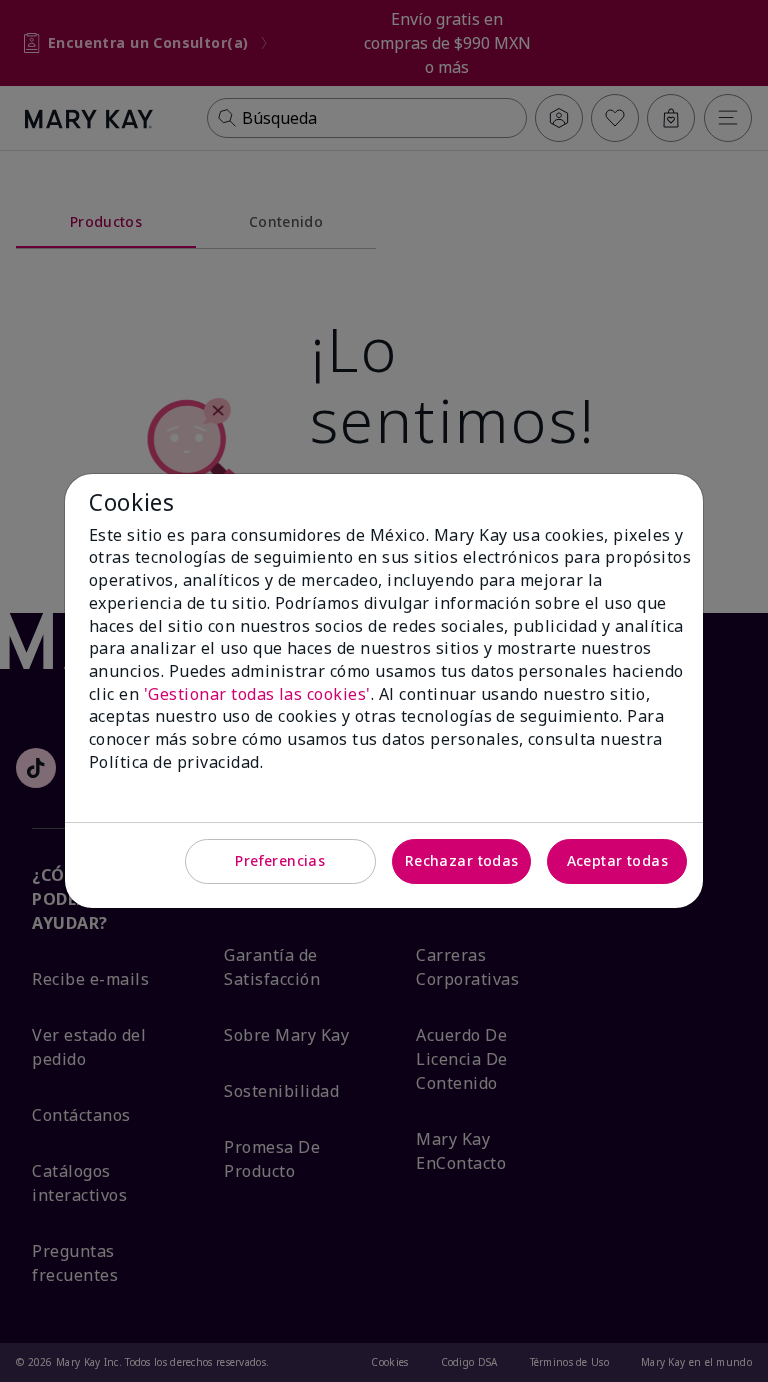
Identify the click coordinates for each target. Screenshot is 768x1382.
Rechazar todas (462, 860)
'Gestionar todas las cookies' (257, 694)
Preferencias (280, 860)
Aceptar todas (617, 860)
